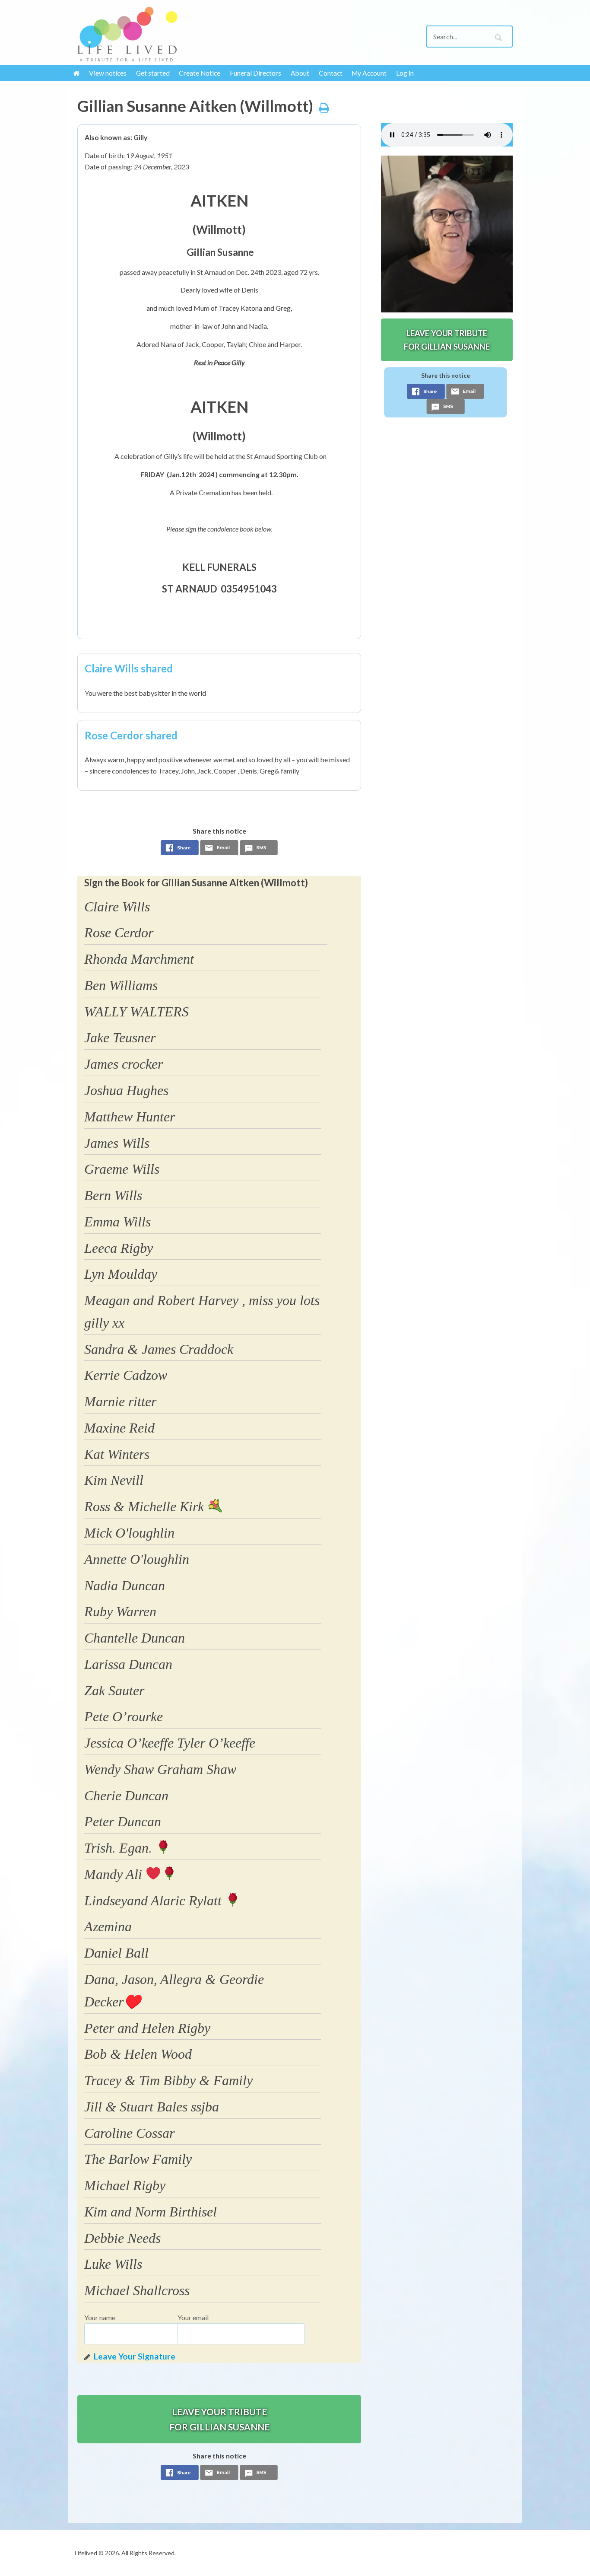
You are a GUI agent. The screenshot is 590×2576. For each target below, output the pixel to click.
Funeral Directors (255, 73)
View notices (108, 73)
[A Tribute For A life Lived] (127, 34)
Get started (153, 73)
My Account (369, 73)
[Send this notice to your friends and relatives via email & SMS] (219, 850)
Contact (331, 73)
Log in (405, 73)
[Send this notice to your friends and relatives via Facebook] (180, 850)
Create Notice (200, 73)
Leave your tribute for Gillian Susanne (219, 2419)
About (300, 73)
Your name (100, 2317)
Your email (193, 2317)
